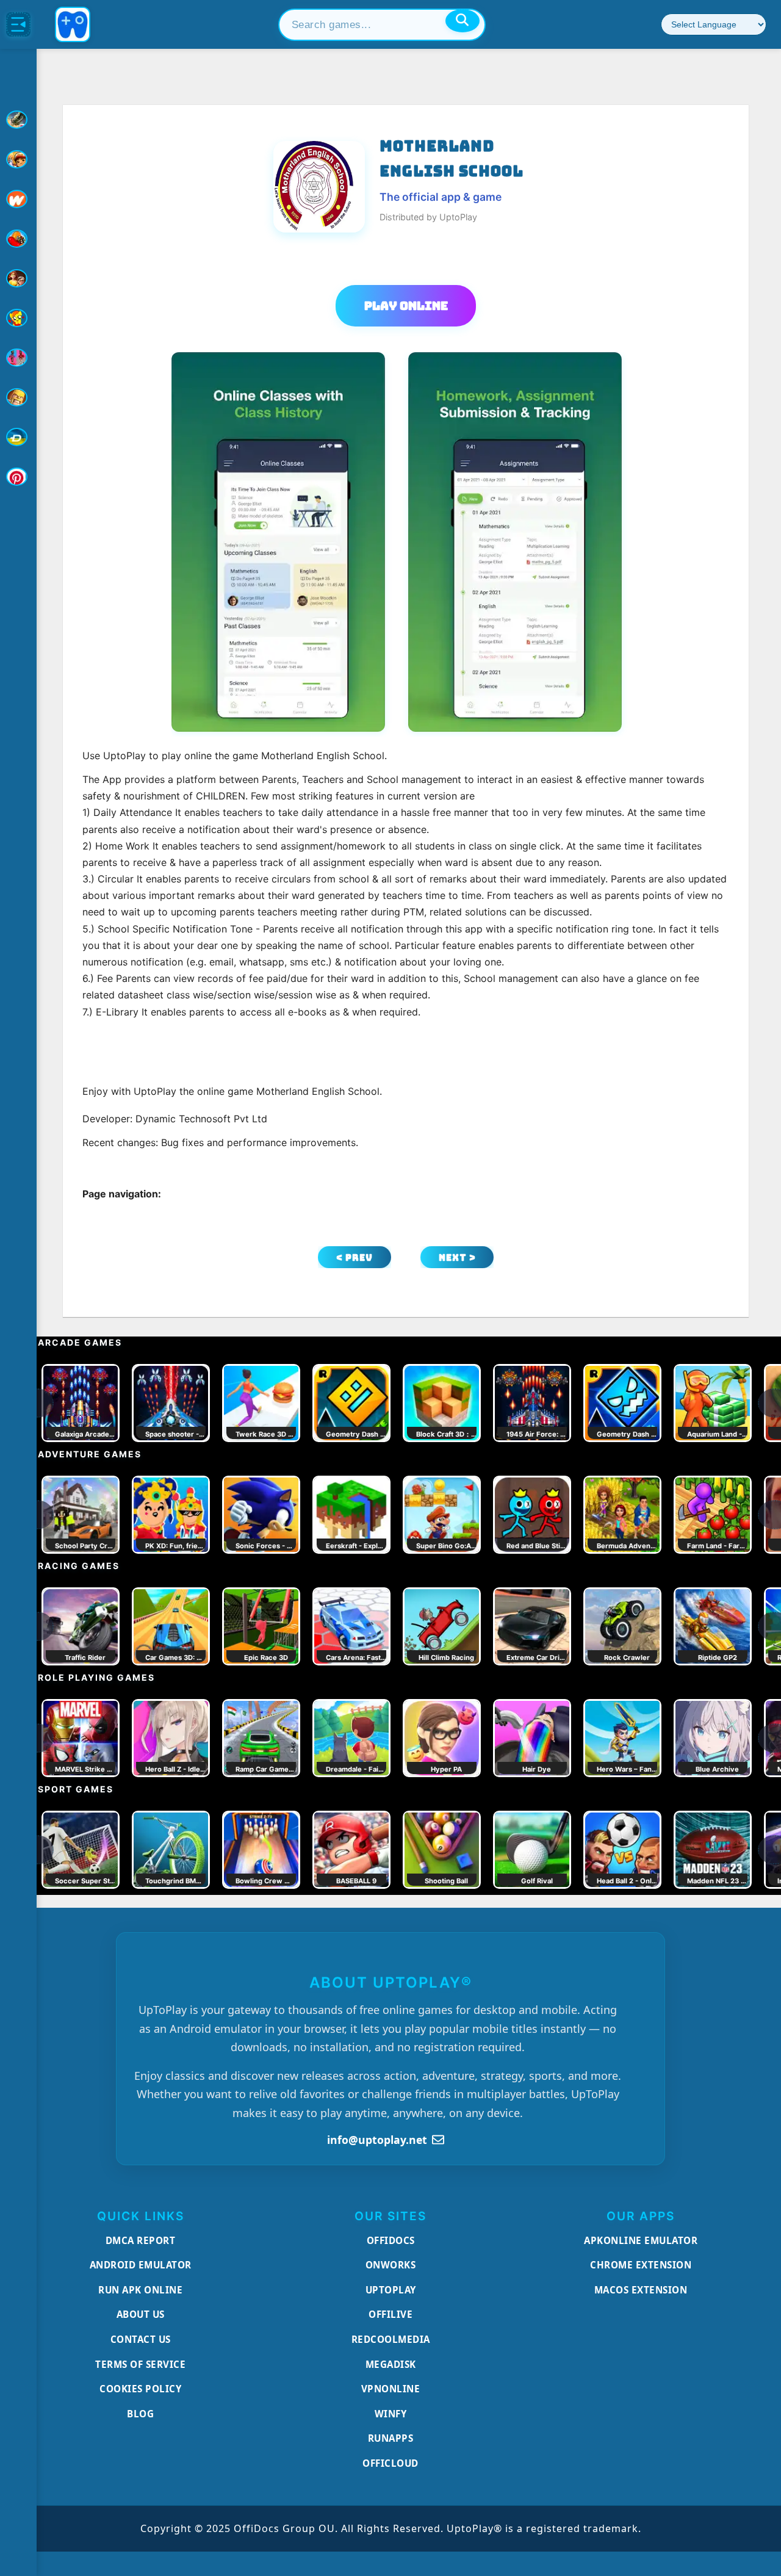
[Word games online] (18, 437)
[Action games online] (18, 120)
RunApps (391, 2438)
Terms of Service (140, 2364)
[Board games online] (18, 199)
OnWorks (391, 2265)
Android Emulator (141, 2265)
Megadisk (391, 2364)
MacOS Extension (641, 2290)
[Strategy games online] (18, 397)
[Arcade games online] (18, 159)
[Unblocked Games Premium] (18, 477)
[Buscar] (462, 21)
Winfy (391, 2414)
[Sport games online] (18, 358)
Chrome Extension (641, 2265)
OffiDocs (391, 2240)
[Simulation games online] (18, 318)
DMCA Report (141, 2240)
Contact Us (141, 2339)
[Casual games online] (18, 239)
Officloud (390, 2463)
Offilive (390, 2314)
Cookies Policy (140, 2389)
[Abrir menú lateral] (18, 24)
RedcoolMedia (391, 2339)
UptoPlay (391, 2290)
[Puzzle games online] (18, 278)
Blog (140, 2414)
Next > (457, 1257)
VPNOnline (391, 2389)
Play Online (406, 306)
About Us (141, 2314)
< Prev (355, 1257)
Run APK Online (140, 2290)
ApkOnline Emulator (641, 2240)
